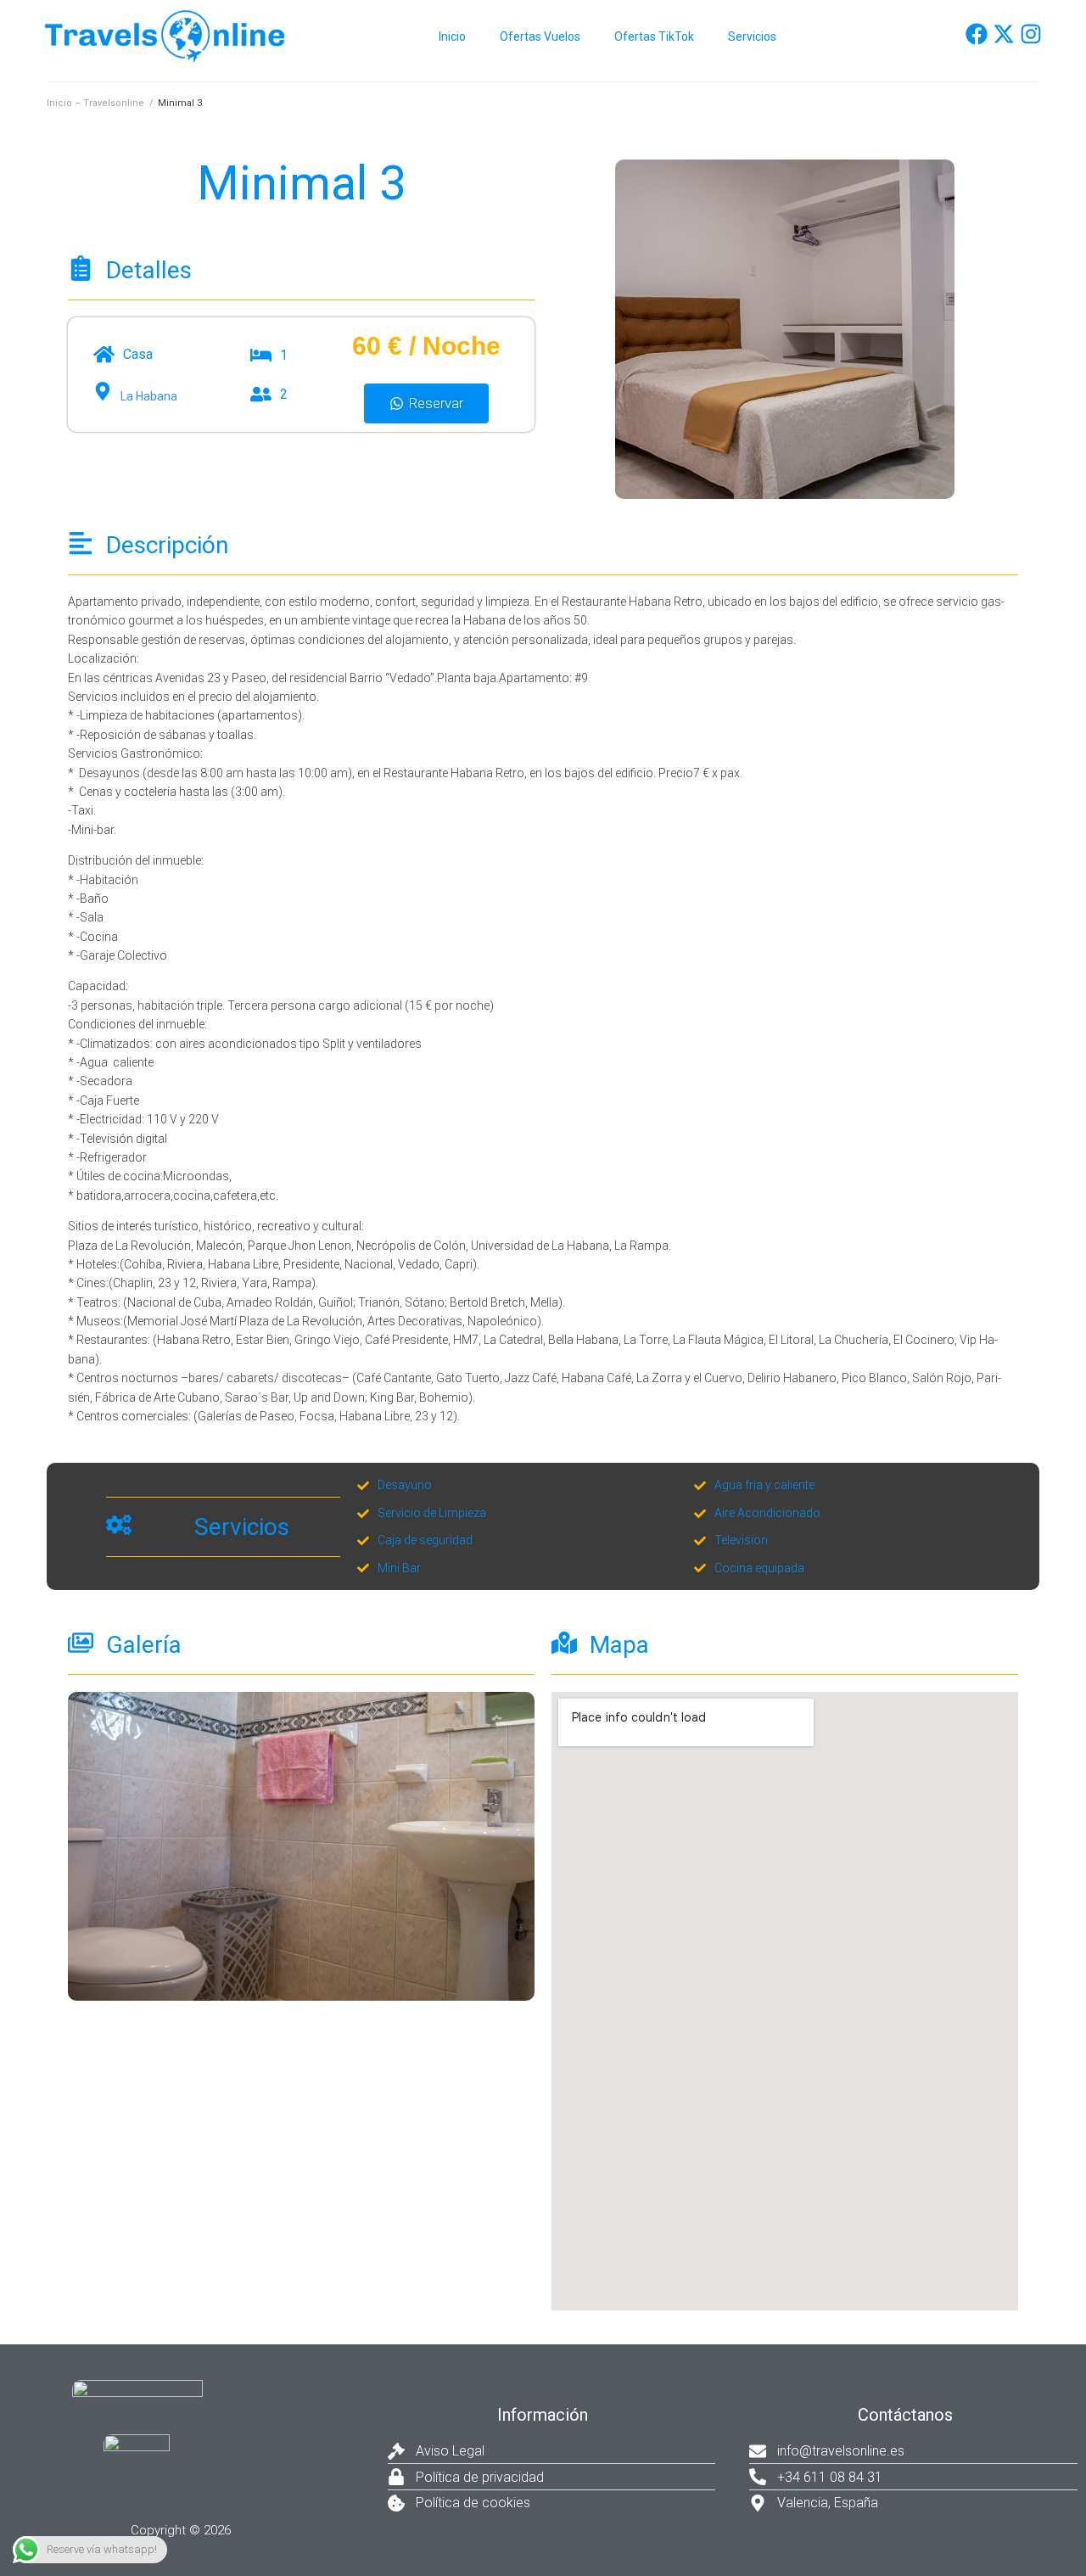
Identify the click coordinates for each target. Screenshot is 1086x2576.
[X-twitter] (1004, 34)
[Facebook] (977, 34)
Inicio (452, 36)
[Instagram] (1031, 34)
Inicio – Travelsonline (95, 103)
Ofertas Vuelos (540, 36)
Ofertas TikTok (654, 36)
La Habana (149, 396)
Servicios (752, 36)
